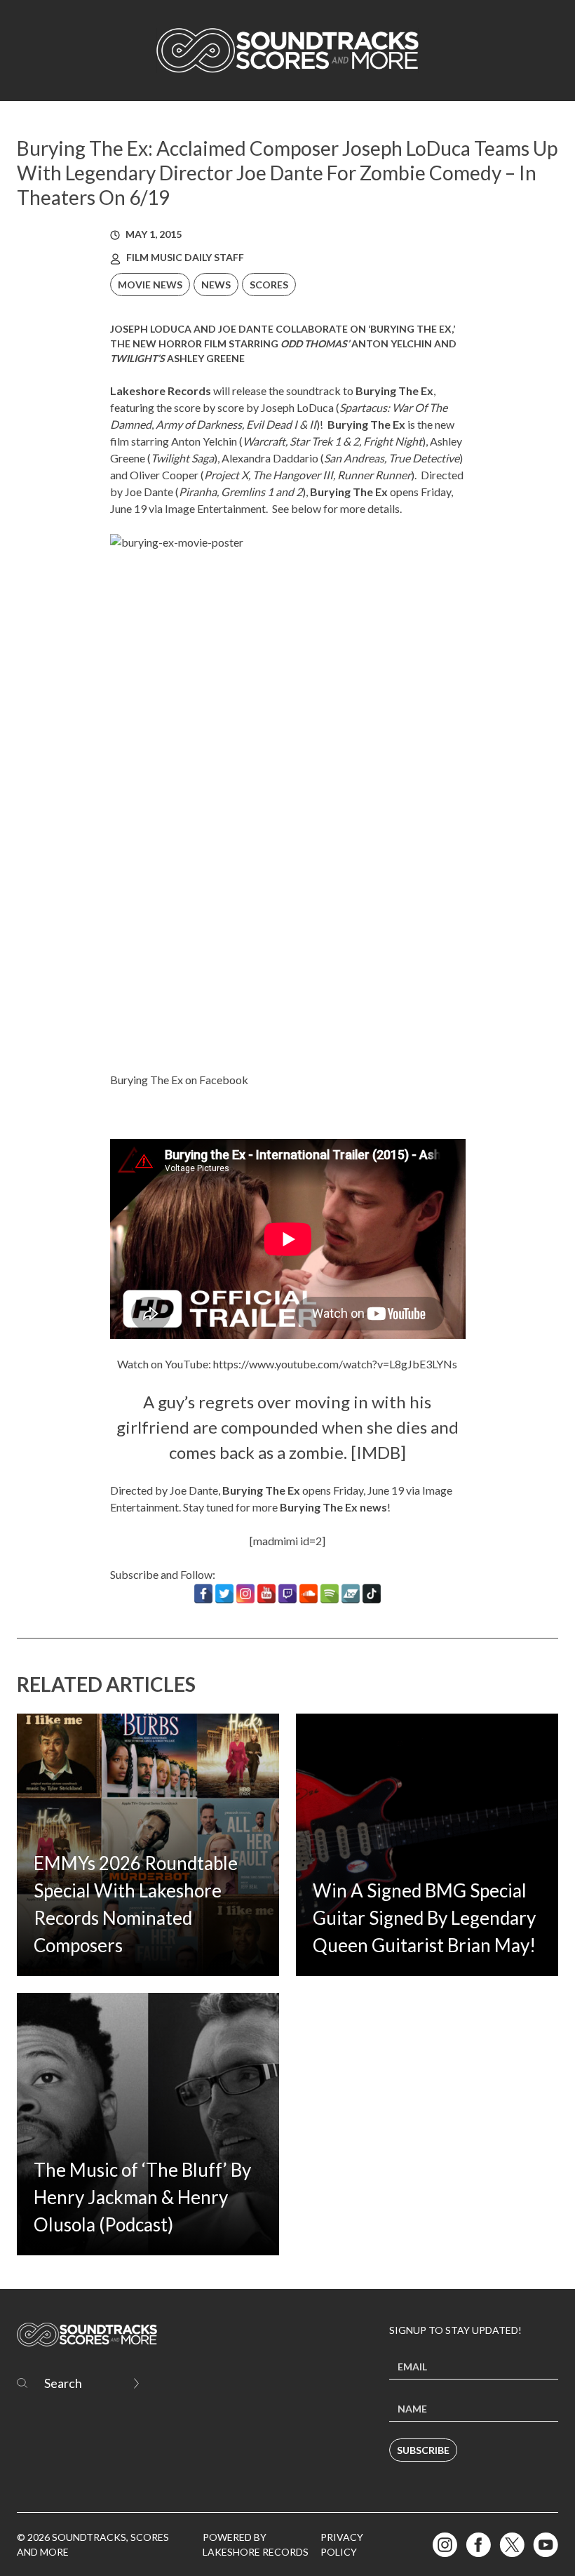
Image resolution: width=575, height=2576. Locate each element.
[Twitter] (224, 1594)
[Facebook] (203, 1594)
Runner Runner (374, 475)
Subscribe (423, 2450)
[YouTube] (266, 1594)
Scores (269, 285)
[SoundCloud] (309, 1594)
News (216, 285)
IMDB (378, 1452)
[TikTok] (372, 1594)
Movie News (150, 285)
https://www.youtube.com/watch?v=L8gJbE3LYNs (335, 1364)
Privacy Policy (342, 2544)
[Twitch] (287, 1594)
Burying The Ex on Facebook (179, 1080)
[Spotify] (330, 1594)
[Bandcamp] (351, 1594)
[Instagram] (245, 1594)
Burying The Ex (366, 424)
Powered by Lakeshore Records (256, 2544)
